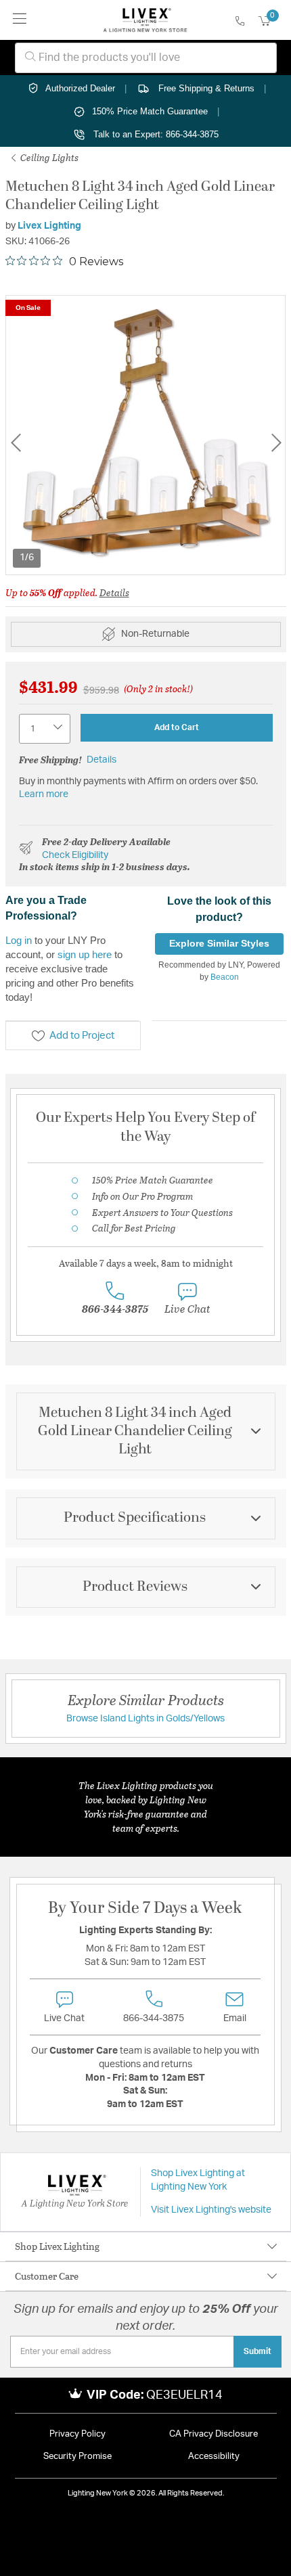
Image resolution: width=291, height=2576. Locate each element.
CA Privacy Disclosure (214, 2434)
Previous (16, 443)
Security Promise (77, 2457)
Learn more (44, 794)
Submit (258, 2351)
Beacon (225, 977)
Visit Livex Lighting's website (211, 2210)
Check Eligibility (75, 855)
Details (114, 592)
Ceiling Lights (48, 157)
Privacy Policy (77, 2434)
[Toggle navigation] (20, 20)
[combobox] (146, 58)
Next (276, 443)
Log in (19, 940)
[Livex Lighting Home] (145, 20)
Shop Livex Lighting (57, 2246)
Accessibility (214, 2457)
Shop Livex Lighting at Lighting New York (198, 2180)
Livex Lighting (49, 226)
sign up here (85, 954)
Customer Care (47, 2276)
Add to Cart (177, 727)
